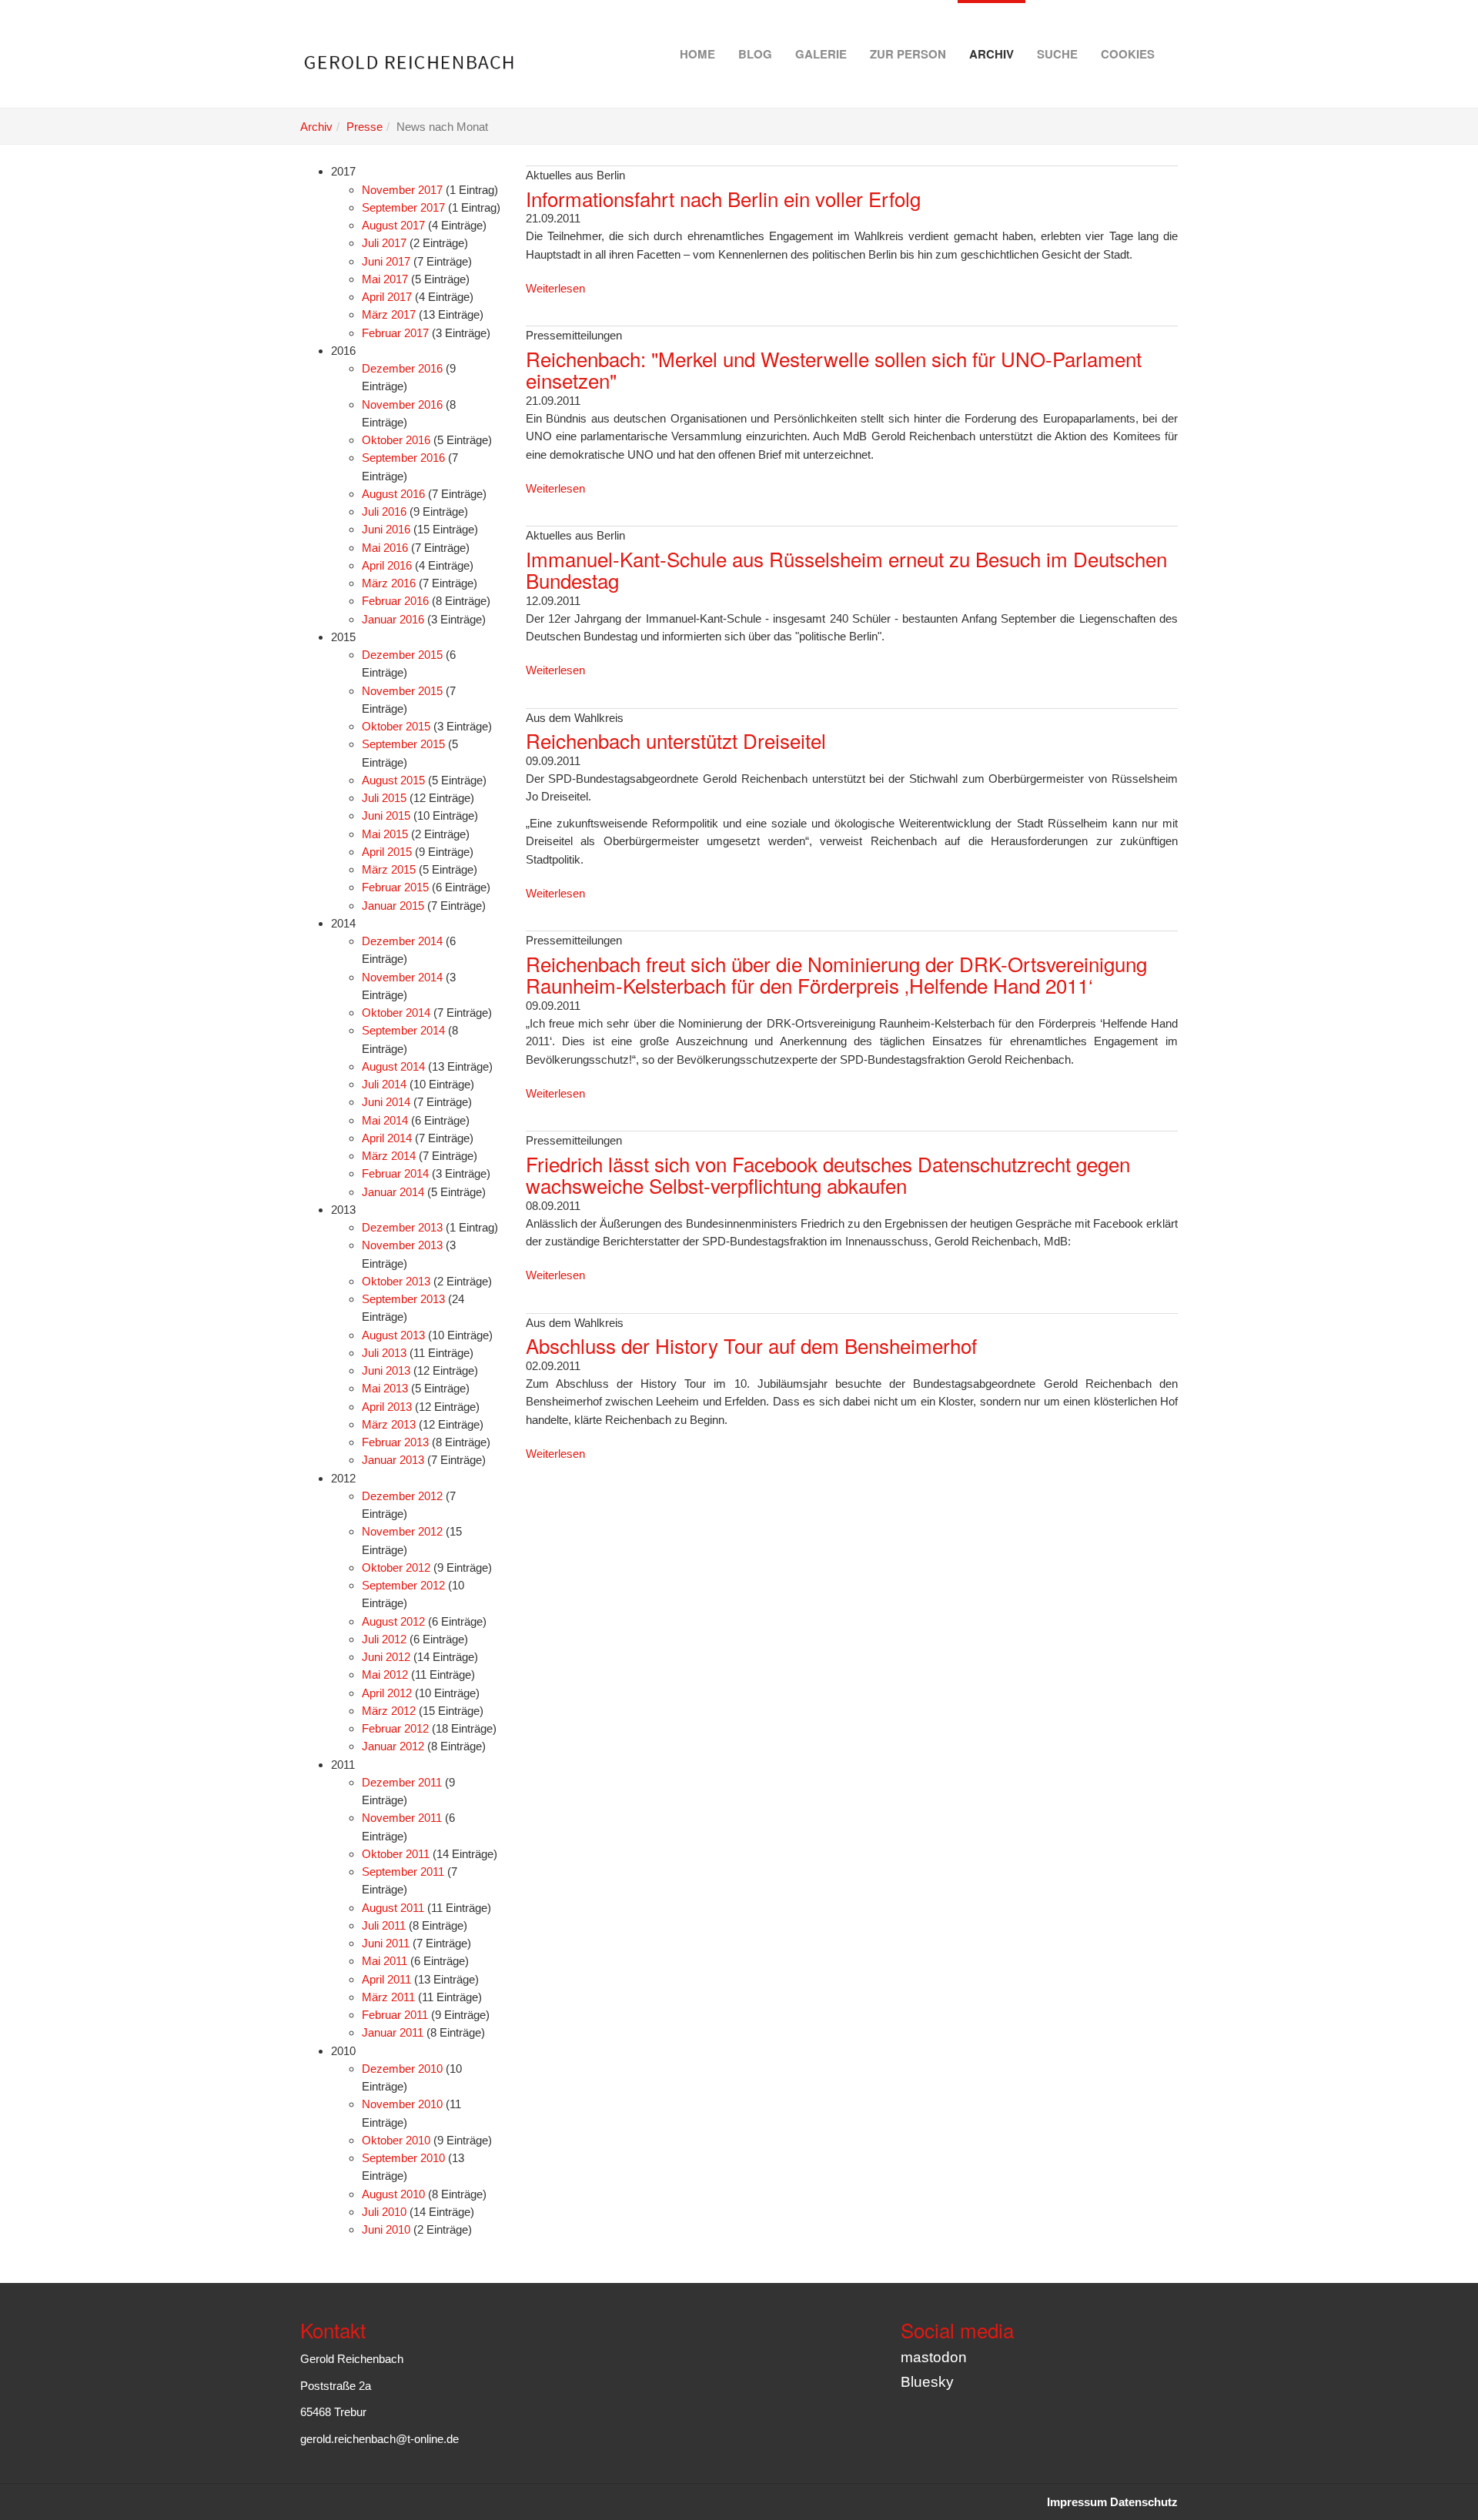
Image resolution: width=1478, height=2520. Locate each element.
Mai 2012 (385, 1674)
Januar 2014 (393, 1192)
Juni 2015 (386, 815)
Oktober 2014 (396, 1013)
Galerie (821, 54)
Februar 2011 (395, 2015)
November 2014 (402, 977)
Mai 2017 (385, 279)
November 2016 (402, 404)
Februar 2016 (395, 601)
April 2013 (387, 1407)
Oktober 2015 (396, 726)
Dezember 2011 (402, 1782)
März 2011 (388, 1997)
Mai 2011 (385, 1961)
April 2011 (386, 1979)
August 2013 (393, 1335)
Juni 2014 (386, 1102)
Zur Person (908, 54)
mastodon (934, 2357)
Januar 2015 (393, 906)
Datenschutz (1144, 2502)
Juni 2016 (386, 529)
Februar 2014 (395, 1173)
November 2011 (402, 1818)
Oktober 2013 (396, 1281)
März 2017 (389, 314)
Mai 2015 (385, 834)
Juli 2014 (384, 1084)
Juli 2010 (384, 2212)
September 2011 (403, 1872)
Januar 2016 (393, 619)
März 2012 (389, 1711)
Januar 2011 (393, 2032)
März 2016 (389, 583)
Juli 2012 (384, 1639)
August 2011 (393, 1908)
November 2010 (402, 2104)
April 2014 (387, 1138)
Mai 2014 (385, 1120)
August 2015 (393, 780)
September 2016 (403, 458)
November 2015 (402, 691)
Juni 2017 (386, 261)
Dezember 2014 (402, 941)
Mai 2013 (385, 1388)
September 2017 (403, 207)
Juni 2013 (386, 1370)
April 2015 (387, 852)
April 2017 (387, 297)
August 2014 (393, 1066)
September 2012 (403, 1585)
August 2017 (393, 225)
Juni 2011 (386, 1943)
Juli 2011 (384, 1925)
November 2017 (402, 190)
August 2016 (393, 494)
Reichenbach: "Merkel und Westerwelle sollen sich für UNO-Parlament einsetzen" (834, 369)
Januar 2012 (393, 1746)
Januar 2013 (393, 1460)
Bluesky (927, 2382)
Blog (755, 54)
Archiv (991, 54)
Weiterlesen (555, 288)
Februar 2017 (395, 333)
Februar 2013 (395, 1442)
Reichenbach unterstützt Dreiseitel (676, 740)
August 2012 (393, 1621)
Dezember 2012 (402, 1496)
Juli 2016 (384, 511)
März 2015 (389, 869)
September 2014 (403, 1030)
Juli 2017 (384, 243)
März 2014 (389, 1156)
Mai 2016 (385, 548)
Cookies (1128, 54)
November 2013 (402, 1245)
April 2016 (387, 565)
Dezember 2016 (402, 368)
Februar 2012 (395, 1728)
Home (697, 54)
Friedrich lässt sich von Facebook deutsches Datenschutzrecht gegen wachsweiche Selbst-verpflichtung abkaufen (828, 1175)
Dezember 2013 (402, 1227)
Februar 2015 (395, 887)
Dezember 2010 (402, 2069)
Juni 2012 (386, 1657)
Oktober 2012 (396, 1567)
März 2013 (389, 1424)
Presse (364, 127)
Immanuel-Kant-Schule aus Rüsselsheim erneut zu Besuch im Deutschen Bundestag (846, 570)
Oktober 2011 (396, 1854)
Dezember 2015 (402, 655)
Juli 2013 (384, 1353)
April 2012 (387, 1693)
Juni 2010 (386, 2229)
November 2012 (402, 1531)
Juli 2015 (384, 798)
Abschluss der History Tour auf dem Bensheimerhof (751, 1345)
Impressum (1077, 2502)
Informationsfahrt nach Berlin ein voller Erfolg (723, 198)
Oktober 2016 (396, 440)
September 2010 (403, 2158)
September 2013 (403, 1299)
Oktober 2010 (396, 2140)
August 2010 (393, 2194)
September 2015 (403, 744)
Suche (1057, 54)
